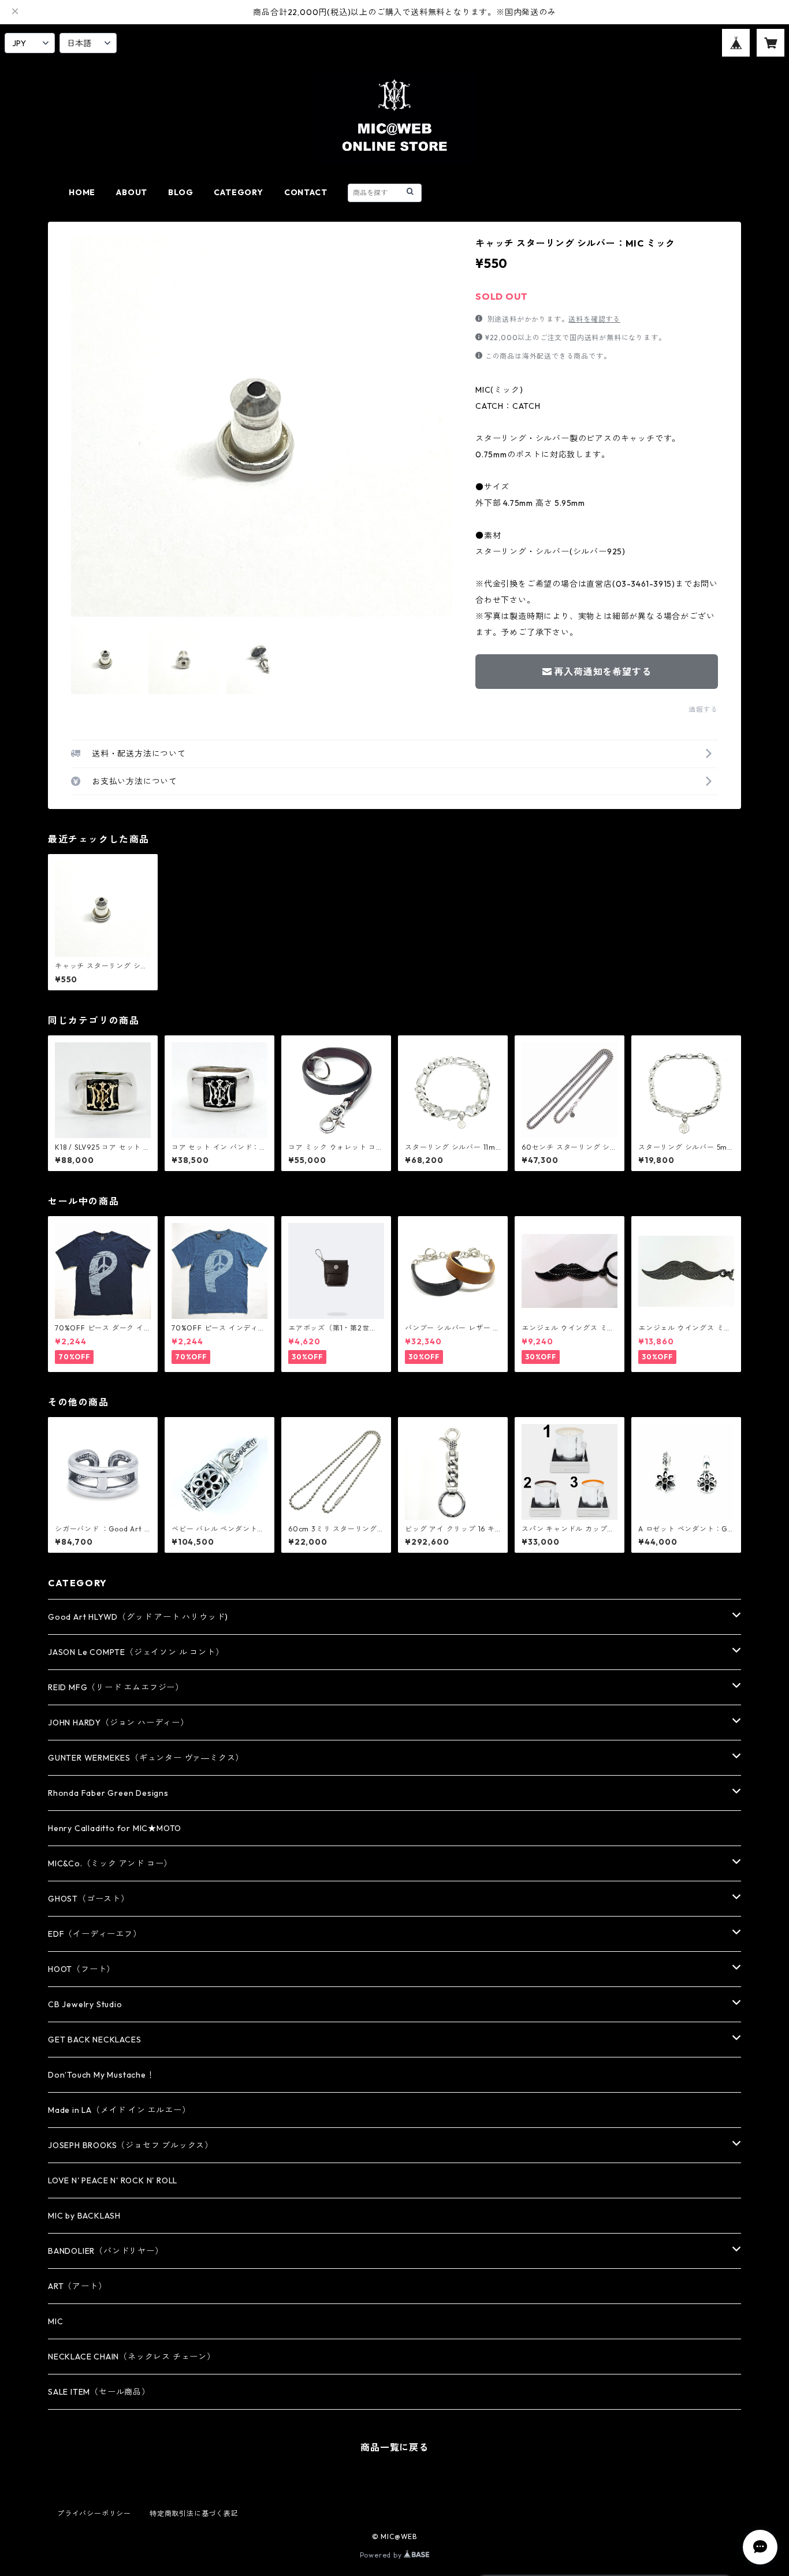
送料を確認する (594, 319)
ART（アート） (77, 2286)
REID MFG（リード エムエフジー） (116, 1687)
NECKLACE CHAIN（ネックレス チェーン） (132, 2357)
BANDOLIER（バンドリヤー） (106, 2251)
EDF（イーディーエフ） (95, 1934)
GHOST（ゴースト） (89, 1899)
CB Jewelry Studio (85, 2004)
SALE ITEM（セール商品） (99, 2392)
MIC (55, 2321)
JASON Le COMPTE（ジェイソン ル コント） (136, 1652)
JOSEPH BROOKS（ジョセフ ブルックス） (131, 2145)
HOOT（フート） (81, 1969)
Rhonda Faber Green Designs (108, 1793)
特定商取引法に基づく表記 (194, 2513)
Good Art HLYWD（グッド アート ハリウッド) (138, 1617)
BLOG (180, 192)
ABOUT (132, 192)
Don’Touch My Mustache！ (101, 2075)
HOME (82, 192)
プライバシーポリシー (94, 2513)
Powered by (382, 2555)
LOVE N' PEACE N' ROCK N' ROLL (113, 2180)
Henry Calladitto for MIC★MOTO (115, 1828)
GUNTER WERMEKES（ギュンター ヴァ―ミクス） (146, 1758)
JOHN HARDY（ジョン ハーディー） (118, 1723)
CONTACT (306, 192)
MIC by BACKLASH (84, 2216)
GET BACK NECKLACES (94, 2040)
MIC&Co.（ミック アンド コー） (110, 1863)
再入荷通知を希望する (602, 672)
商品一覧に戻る (394, 2447)
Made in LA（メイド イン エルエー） (119, 2110)
